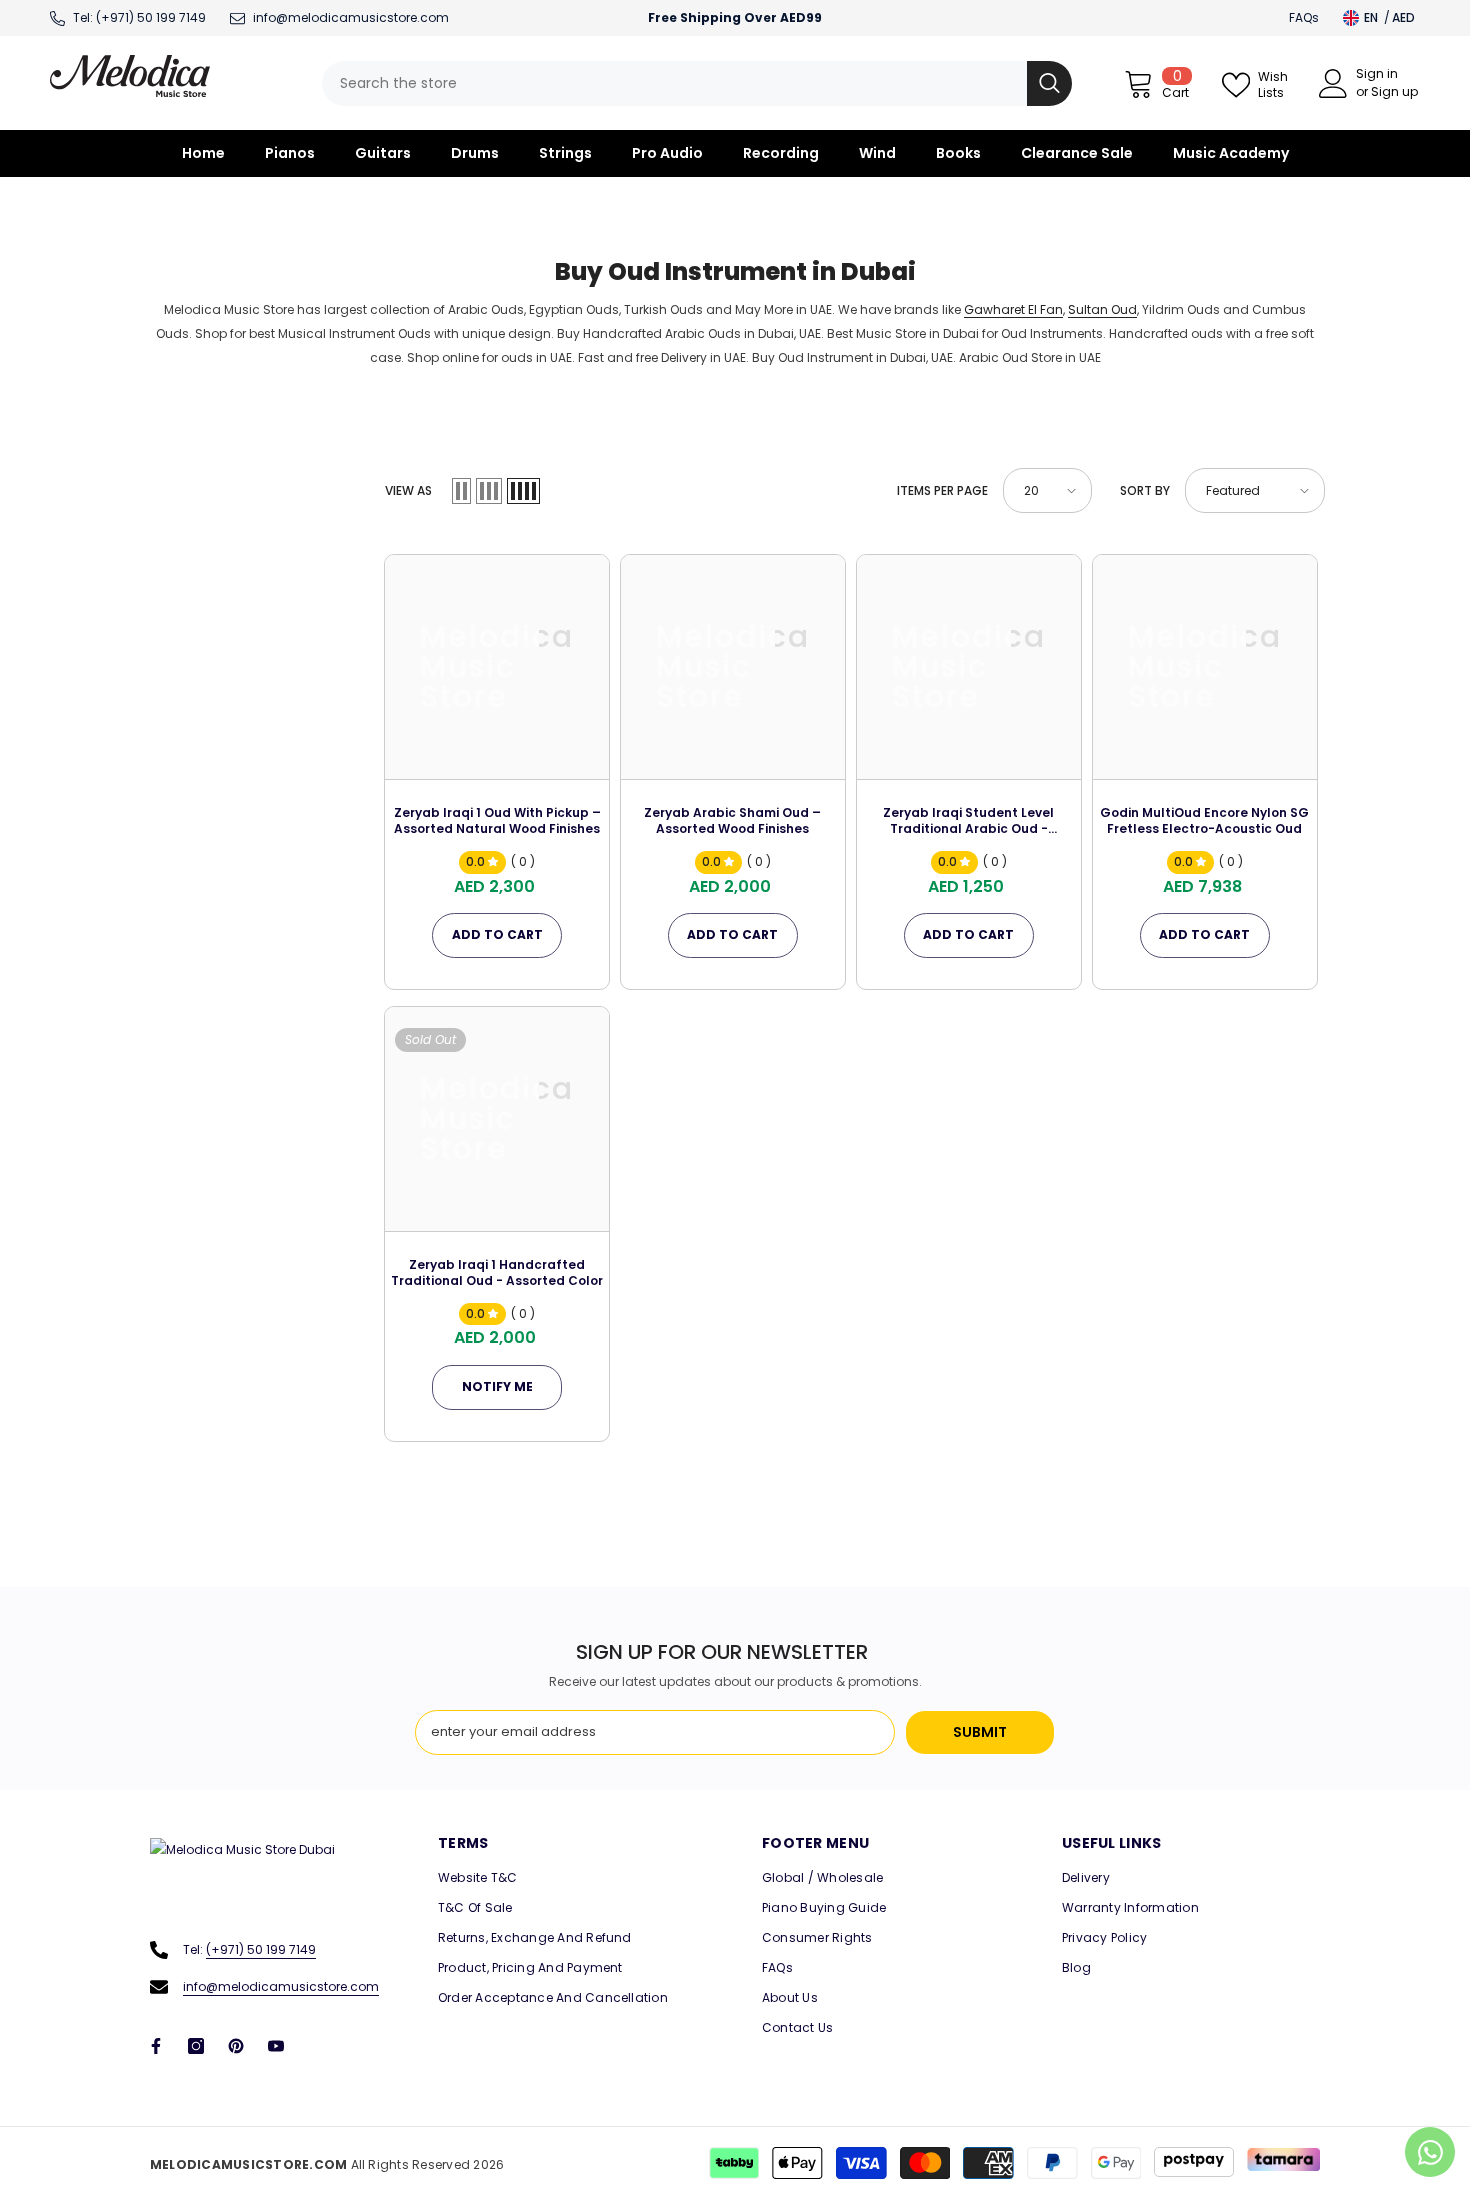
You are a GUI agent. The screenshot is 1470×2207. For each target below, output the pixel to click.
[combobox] (674, 83)
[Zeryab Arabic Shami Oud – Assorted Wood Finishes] (733, 667)
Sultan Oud (1102, 309)
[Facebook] (156, 2046)
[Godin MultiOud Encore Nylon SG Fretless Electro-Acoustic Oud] (1205, 667)
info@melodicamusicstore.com (281, 1986)
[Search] (697, 83)
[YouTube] (276, 2046)
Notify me (497, 1386)
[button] (461, 491)
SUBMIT (980, 1732)
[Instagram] (196, 2046)
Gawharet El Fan (1013, 309)
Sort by (1145, 490)
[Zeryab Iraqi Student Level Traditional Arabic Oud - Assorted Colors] (969, 667)
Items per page (942, 490)
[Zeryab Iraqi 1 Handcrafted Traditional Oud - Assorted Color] (497, 1119)
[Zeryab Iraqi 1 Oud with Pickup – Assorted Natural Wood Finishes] (497, 667)
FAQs (1304, 17)
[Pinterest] (236, 2046)
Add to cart (497, 934)
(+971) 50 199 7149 (151, 17)
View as (408, 490)
